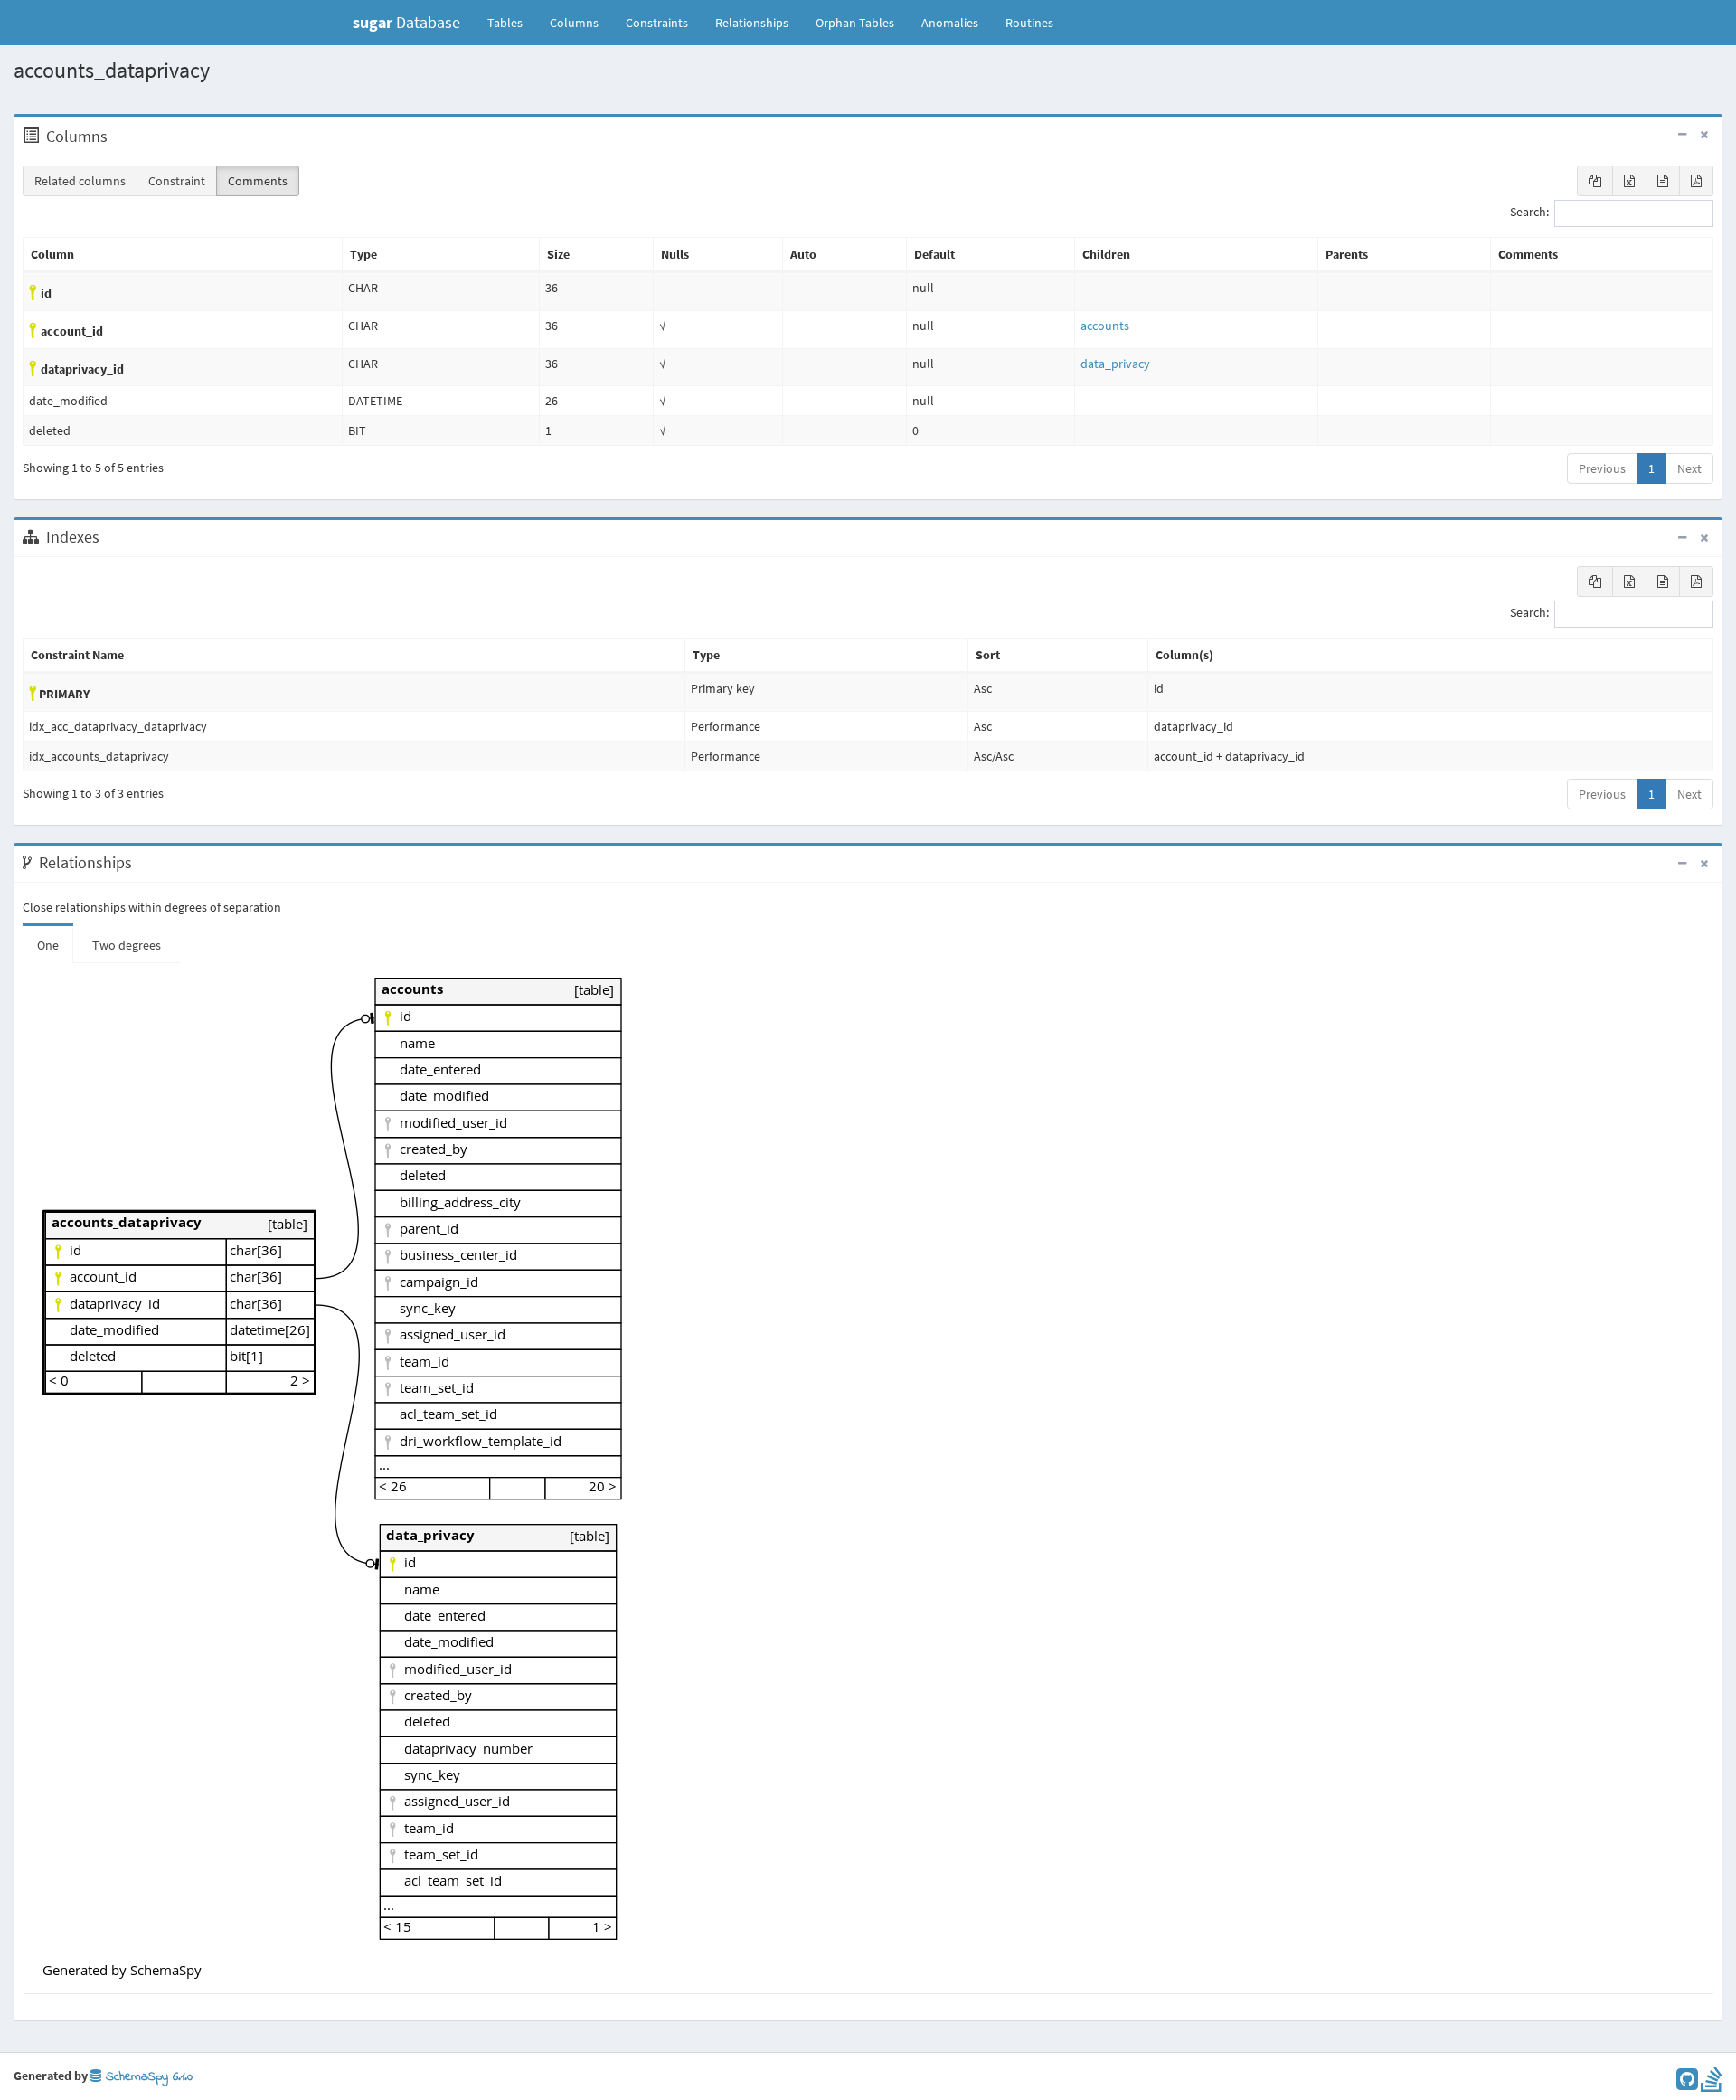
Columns (574, 23)
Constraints (657, 23)
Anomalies (950, 23)
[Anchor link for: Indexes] (109, 537)
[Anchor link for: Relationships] (142, 863)
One (48, 945)
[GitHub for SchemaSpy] (1687, 2084)
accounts (1105, 326)
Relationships (752, 23)
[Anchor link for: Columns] (117, 137)
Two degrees (127, 945)
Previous (1602, 468)
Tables (512, 22)
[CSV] (1663, 181)
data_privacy (1115, 364)
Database (406, 22)
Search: (1529, 213)
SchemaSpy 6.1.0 (147, 2077)
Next (1689, 468)
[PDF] (1696, 181)
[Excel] (1629, 181)
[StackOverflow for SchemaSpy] (1712, 2084)
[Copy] (1595, 181)
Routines (1029, 23)
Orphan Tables (855, 23)
